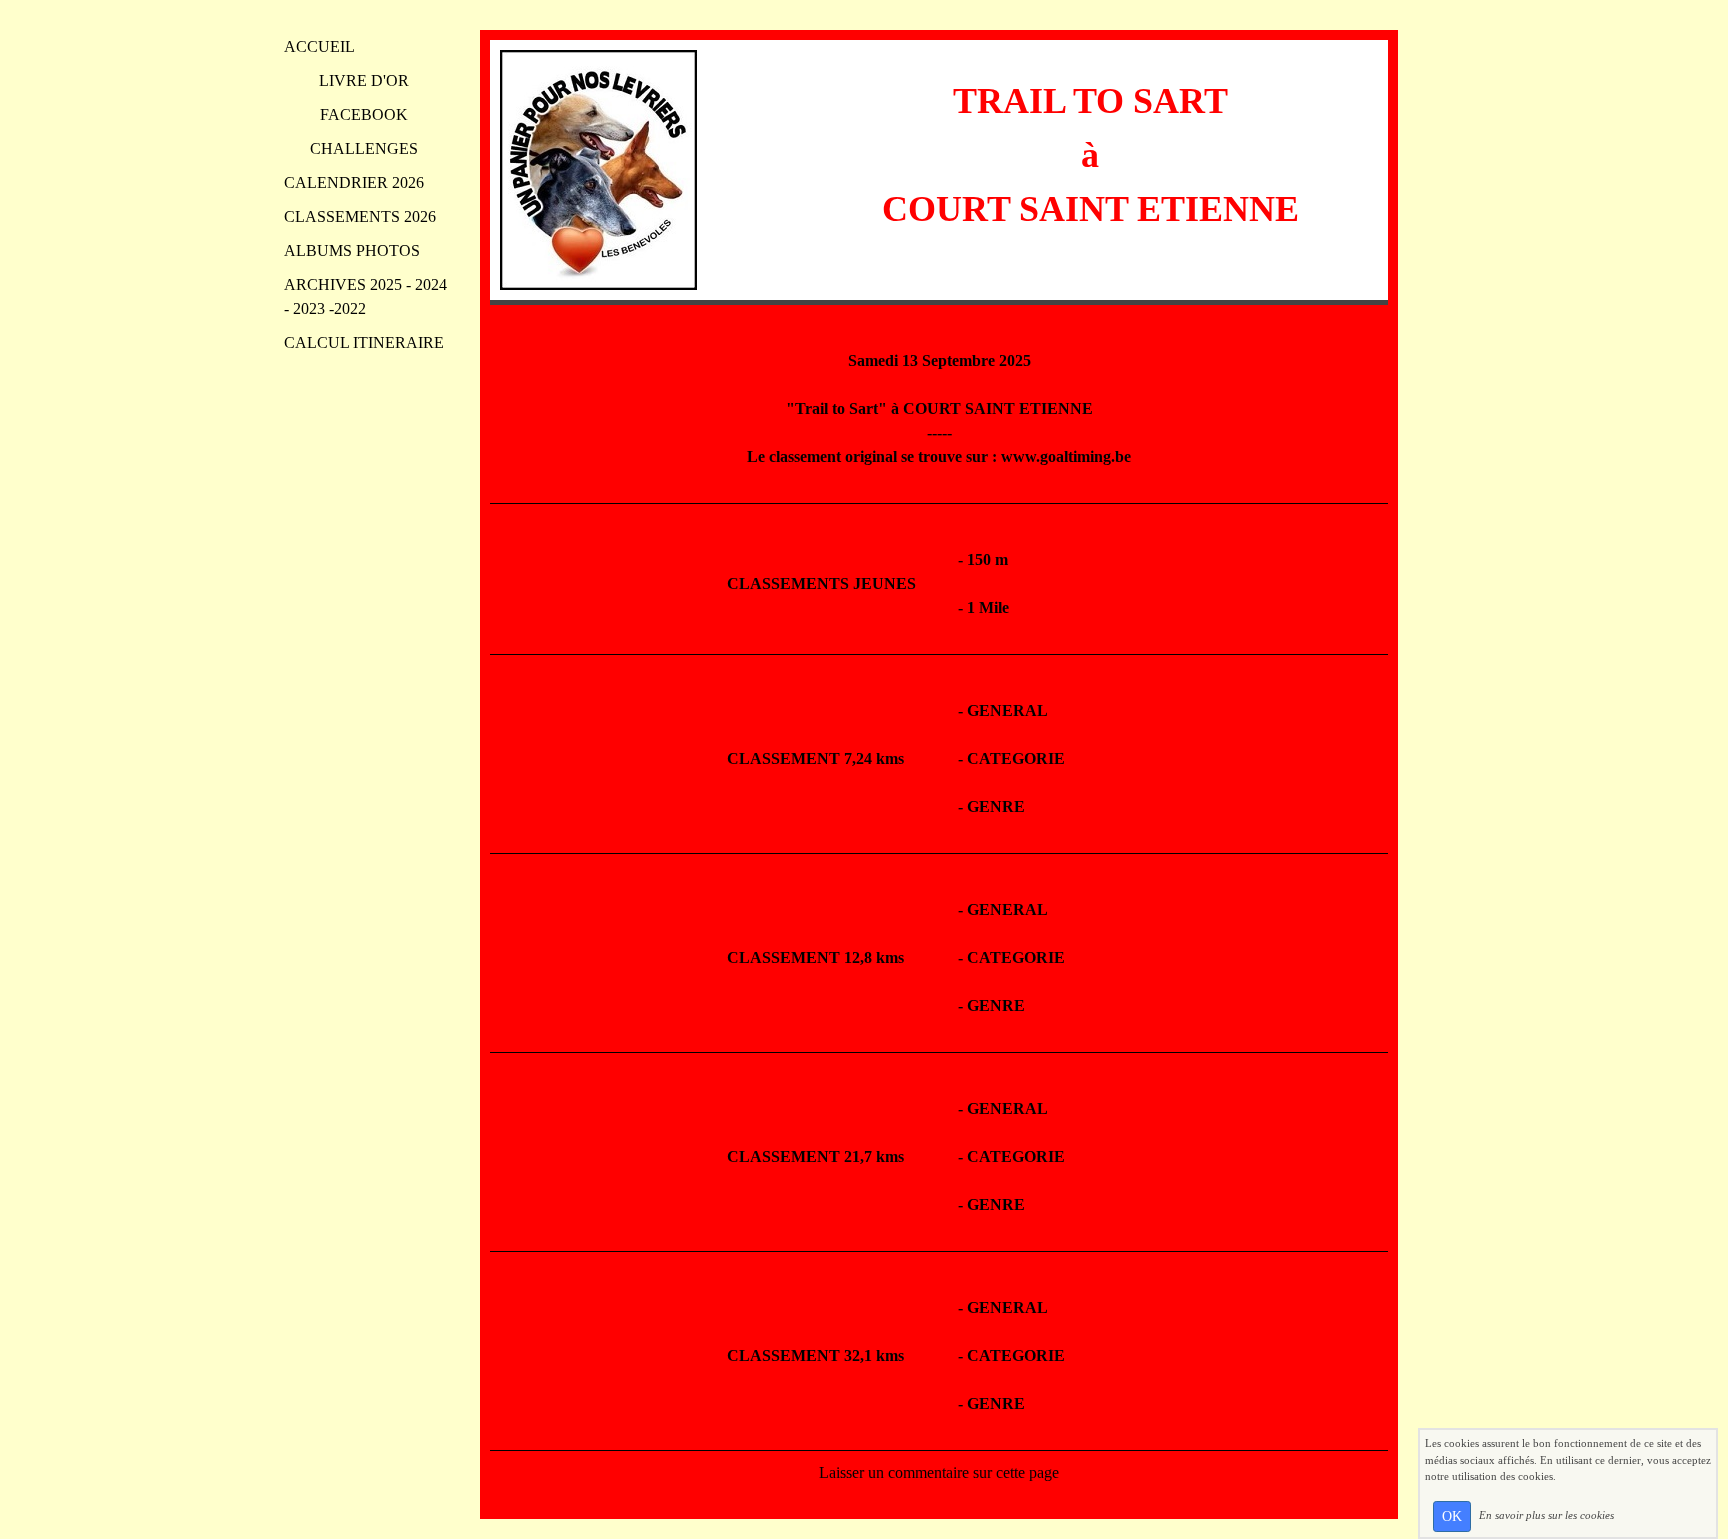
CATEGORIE (1016, 758)
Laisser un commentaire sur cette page (939, 1472)
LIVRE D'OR (364, 80)
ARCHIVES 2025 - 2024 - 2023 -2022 (365, 296)
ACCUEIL (319, 46)
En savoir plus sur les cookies (1546, 1515)
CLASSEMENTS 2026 (360, 216)
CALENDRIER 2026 (354, 182)
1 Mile (988, 607)
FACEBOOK (364, 114)
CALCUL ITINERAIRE (364, 342)
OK (1452, 1516)
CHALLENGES (364, 148)
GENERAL (1007, 710)
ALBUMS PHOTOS (352, 250)
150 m (987, 559)
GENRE (996, 806)
